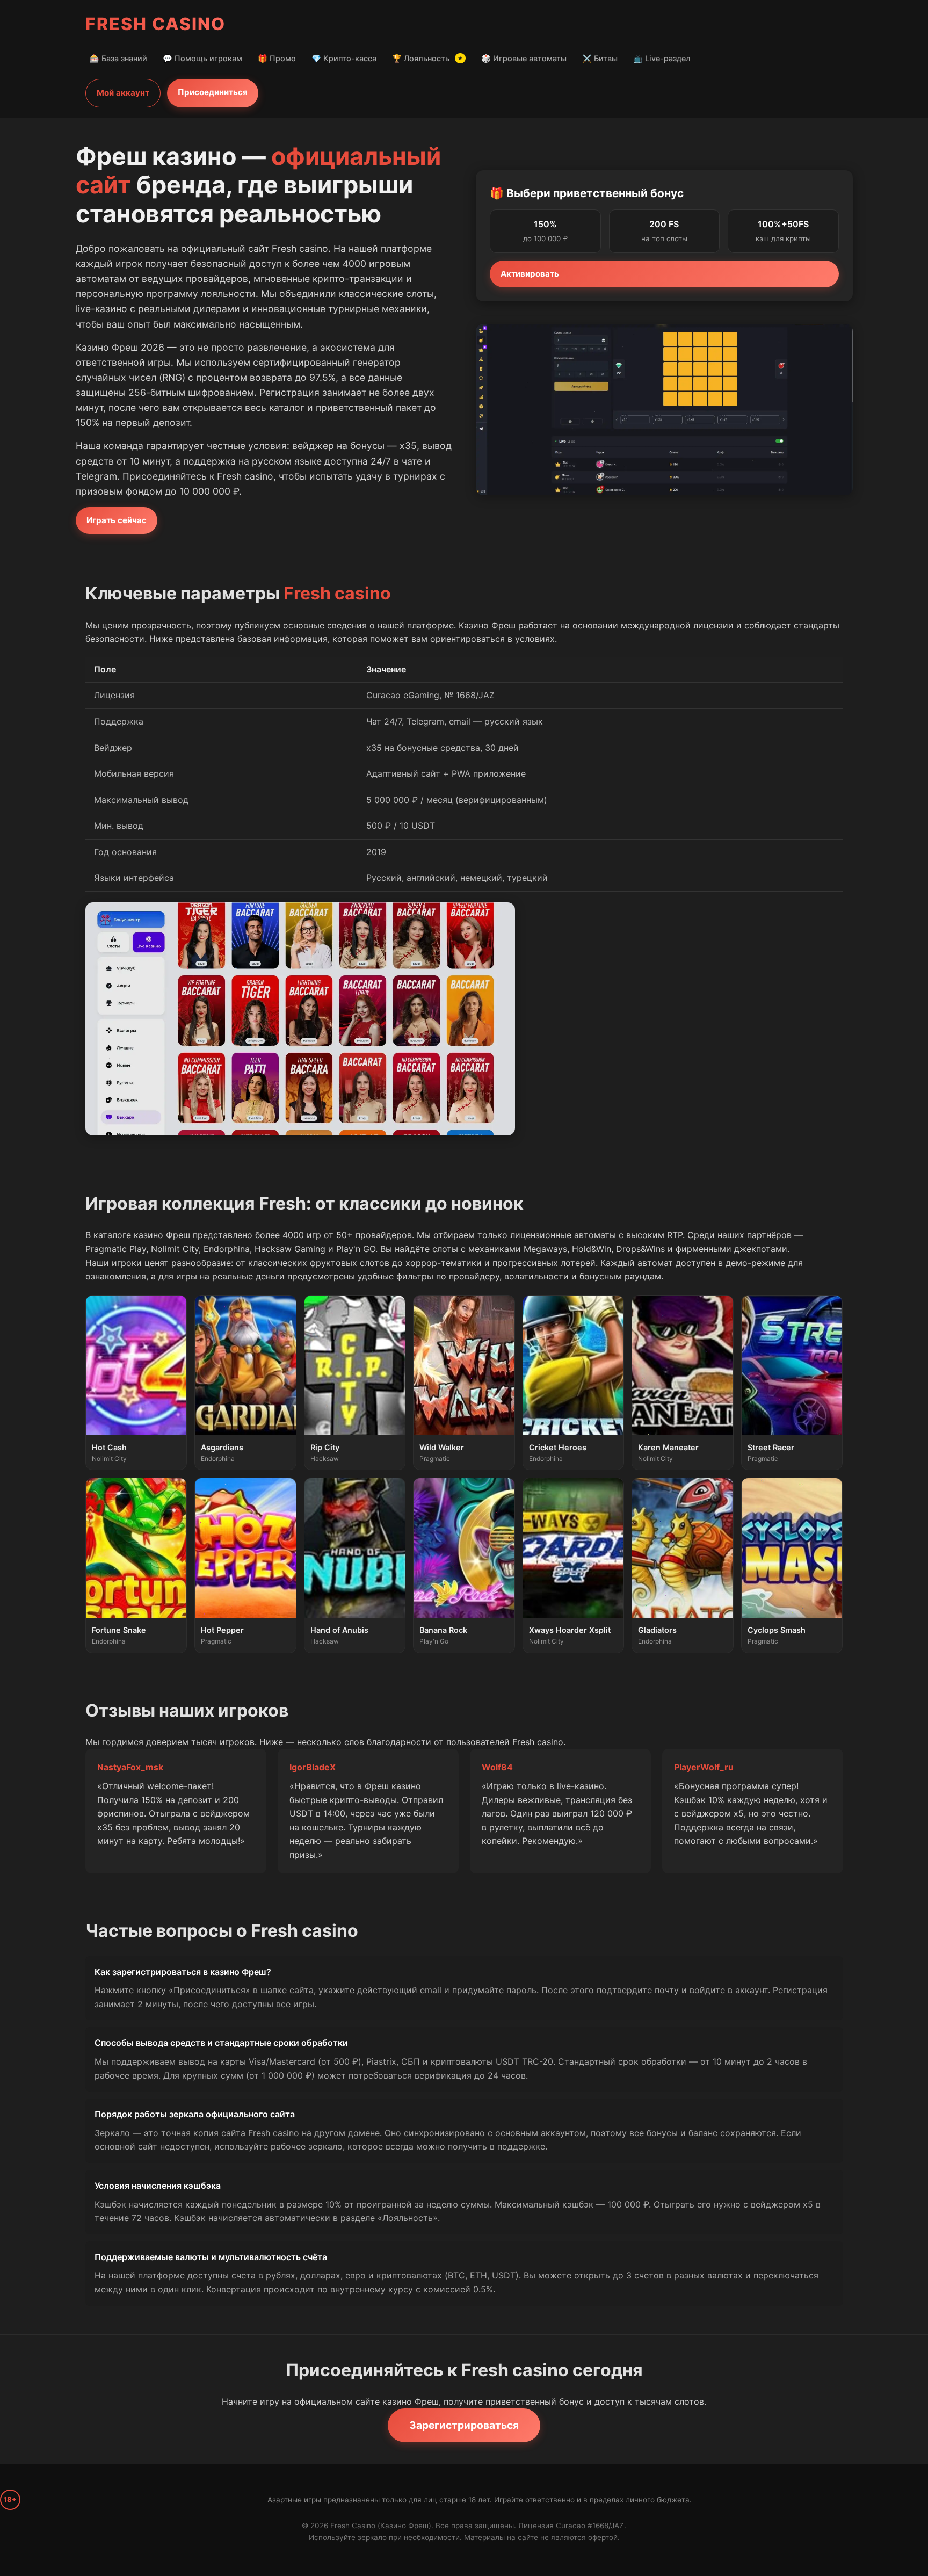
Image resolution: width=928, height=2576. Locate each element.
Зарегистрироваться (464, 2425)
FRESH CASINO (155, 24)
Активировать (530, 274)
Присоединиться (213, 92)
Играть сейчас (117, 520)
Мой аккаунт (123, 93)
